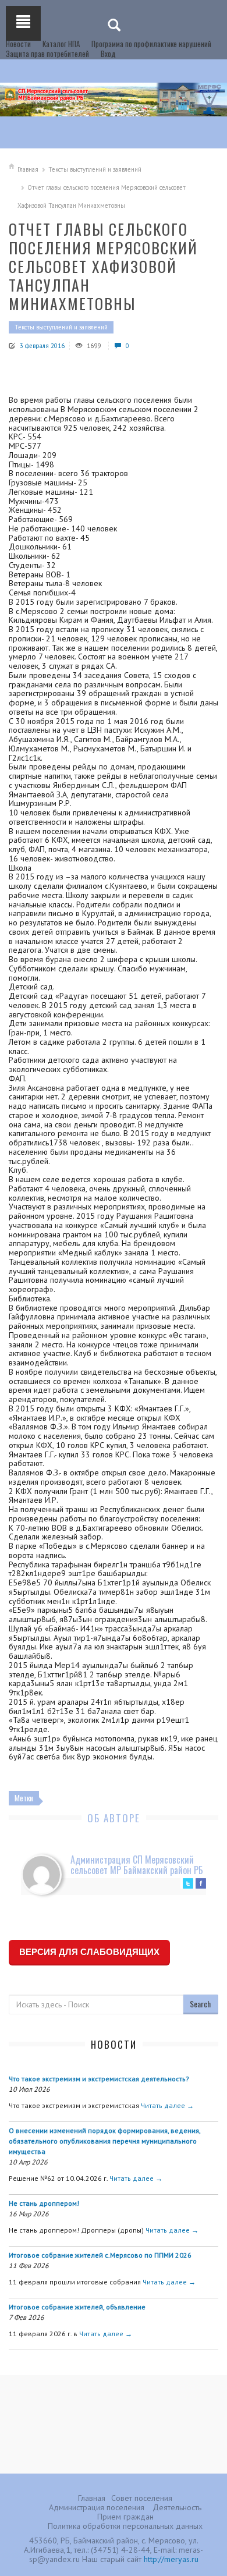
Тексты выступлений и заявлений (95, 169)
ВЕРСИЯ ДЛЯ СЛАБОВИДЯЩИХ (89, 1952)
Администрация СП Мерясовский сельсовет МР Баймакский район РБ (137, 1865)
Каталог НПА (61, 44)
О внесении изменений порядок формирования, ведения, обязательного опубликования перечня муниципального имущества (104, 2141)
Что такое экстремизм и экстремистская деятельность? (99, 2079)
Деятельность (177, 2507)
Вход (108, 54)
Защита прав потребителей (47, 54)
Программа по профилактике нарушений (151, 44)
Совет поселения (142, 2498)
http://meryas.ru (171, 2559)
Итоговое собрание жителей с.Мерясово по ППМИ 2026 (100, 2255)
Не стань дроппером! (44, 2203)
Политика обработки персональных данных (125, 2526)
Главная (28, 169)
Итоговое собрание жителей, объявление (77, 2307)
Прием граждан (125, 2517)
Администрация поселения (97, 2507)
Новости (18, 44)
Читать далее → (167, 2105)
